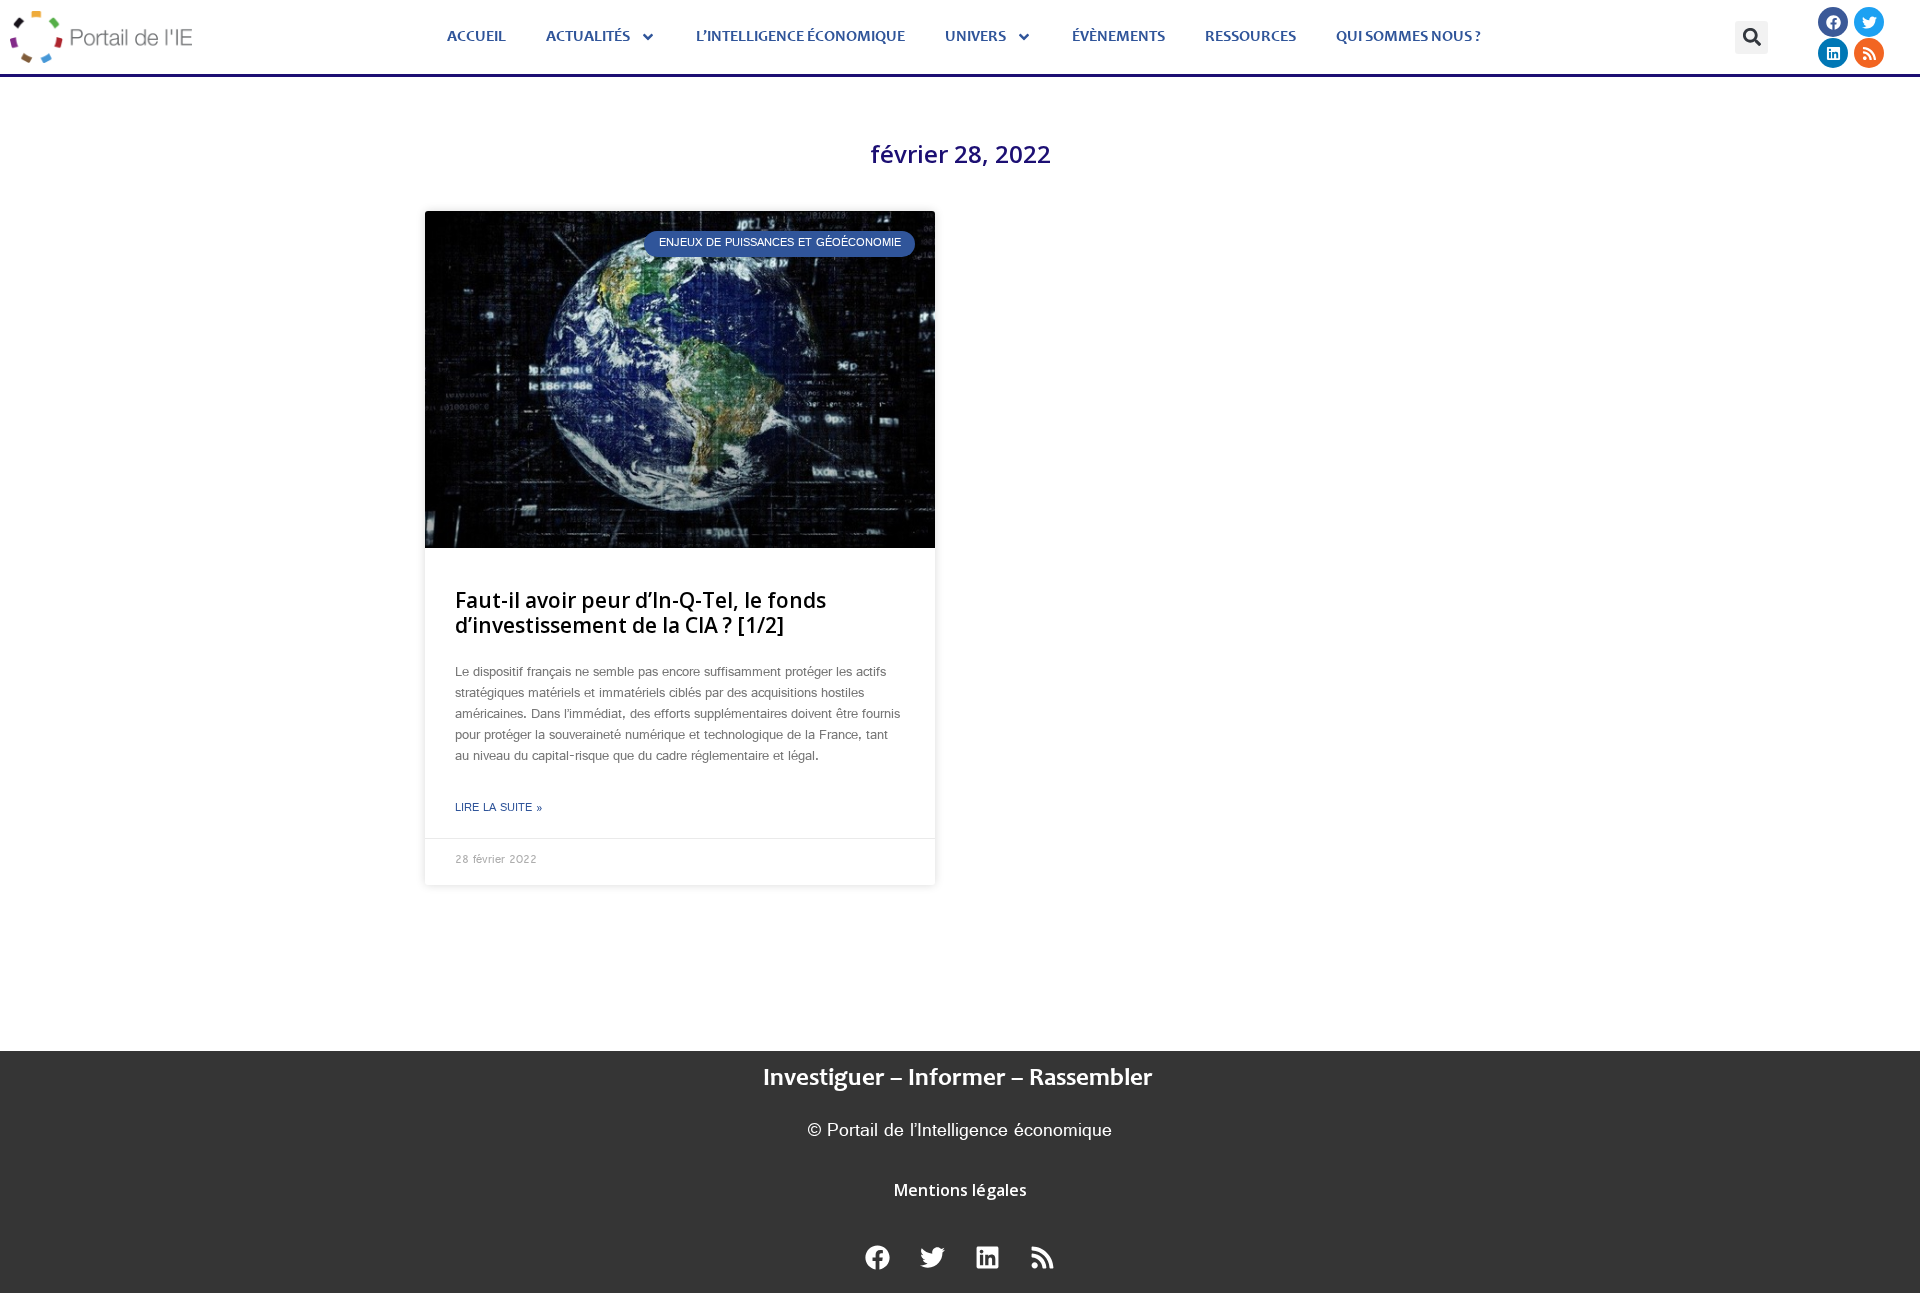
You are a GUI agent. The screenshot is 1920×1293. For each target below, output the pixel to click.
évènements (1118, 37)
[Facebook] (1833, 22)
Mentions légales (960, 1190)
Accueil (476, 37)
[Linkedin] (1833, 53)
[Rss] (1869, 53)
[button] (1751, 37)
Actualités (588, 37)
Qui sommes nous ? (1408, 37)
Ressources (1250, 37)
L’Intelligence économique (800, 37)
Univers (975, 37)
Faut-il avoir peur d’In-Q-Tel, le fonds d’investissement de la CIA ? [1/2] (640, 612)
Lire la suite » (499, 809)
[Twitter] (1869, 22)
